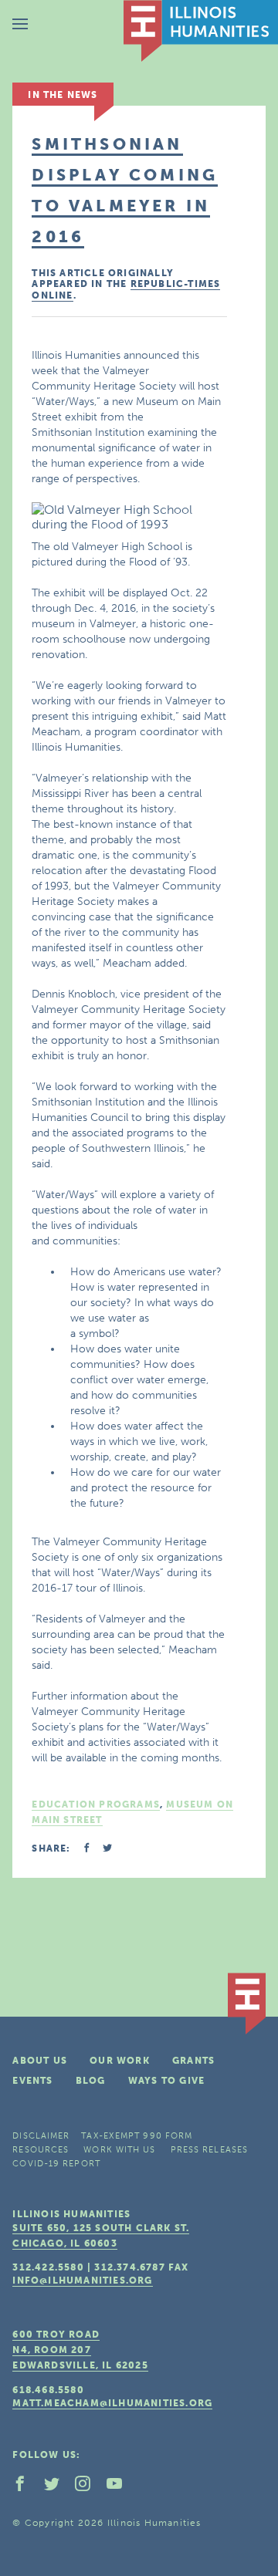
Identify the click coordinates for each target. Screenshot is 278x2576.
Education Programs (96, 1805)
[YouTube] (120, 2487)
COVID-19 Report (56, 2164)
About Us (40, 2061)
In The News (63, 95)
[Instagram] (89, 2487)
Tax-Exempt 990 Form (137, 2136)
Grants (193, 2061)
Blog (91, 2081)
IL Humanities (201, 31)
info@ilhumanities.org (82, 2281)
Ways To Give (166, 2081)
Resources (41, 2150)
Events (32, 2081)
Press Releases (209, 2150)
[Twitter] (58, 2487)
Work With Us (119, 2150)
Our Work (120, 2061)
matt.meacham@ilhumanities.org (112, 2403)
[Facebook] (26, 2487)
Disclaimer (41, 2136)
